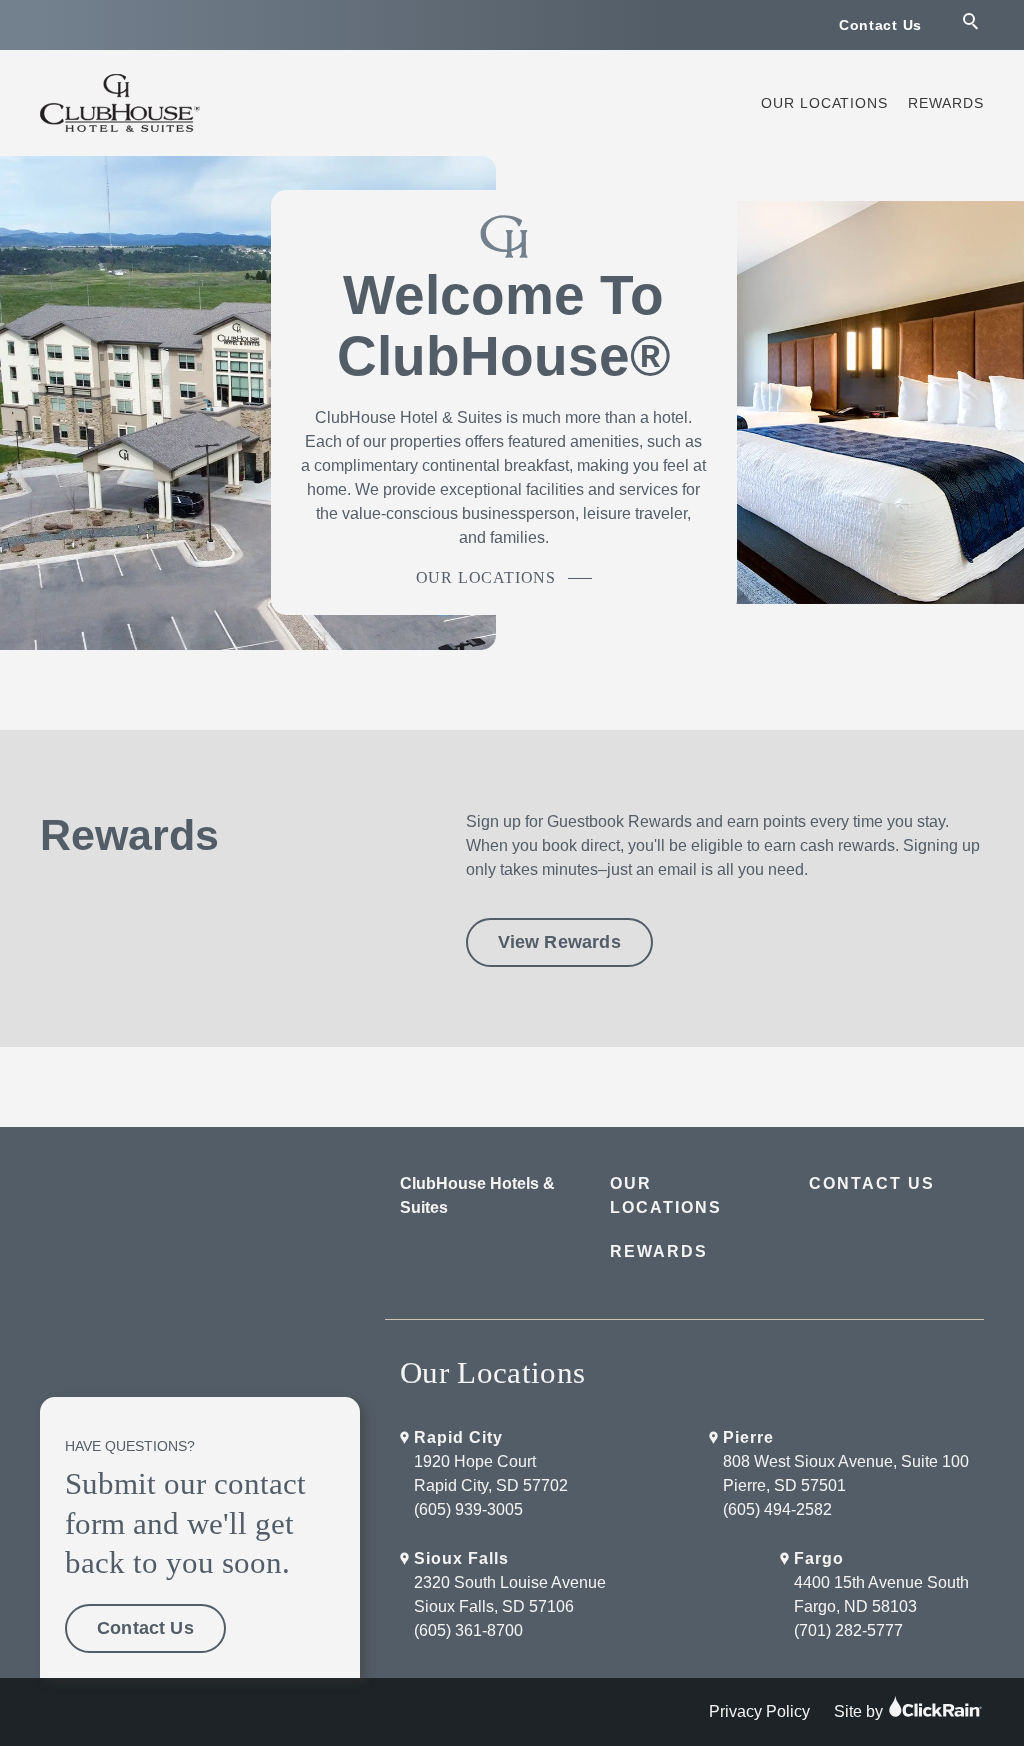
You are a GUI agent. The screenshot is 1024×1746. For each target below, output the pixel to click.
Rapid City (458, 1437)
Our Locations (824, 103)
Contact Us (880, 25)
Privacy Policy (759, 1711)
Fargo (819, 1558)
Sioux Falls (461, 1558)
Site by (860, 1711)
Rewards (946, 103)
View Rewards (559, 942)
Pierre (748, 1437)
